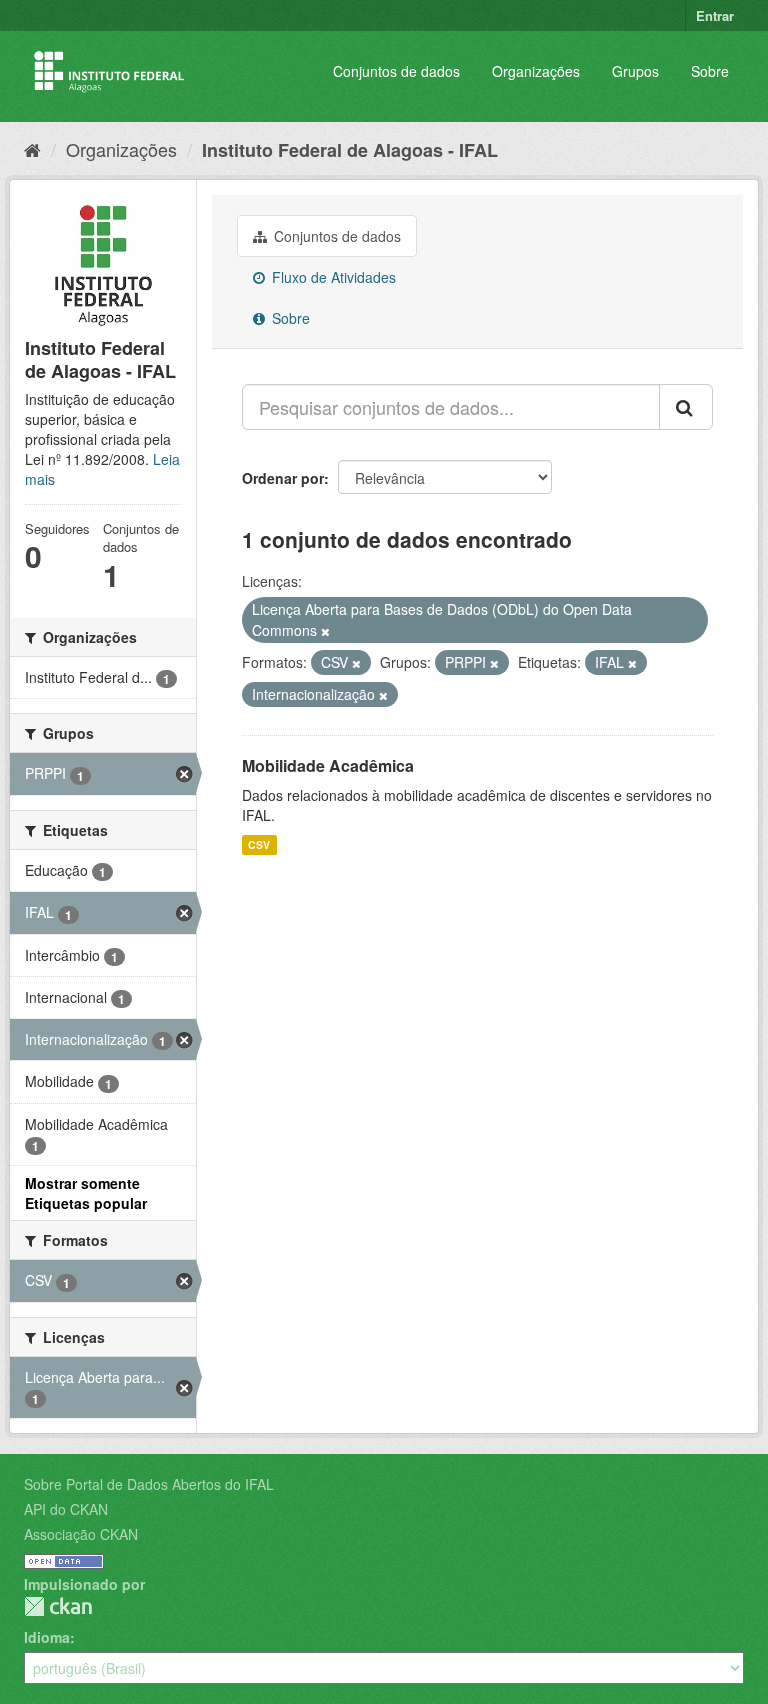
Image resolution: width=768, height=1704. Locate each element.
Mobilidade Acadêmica (328, 765)
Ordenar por (283, 478)
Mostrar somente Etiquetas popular (86, 1193)
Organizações (536, 71)
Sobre (710, 71)
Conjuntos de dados (396, 71)
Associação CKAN (81, 1534)
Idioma (47, 1637)
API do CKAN (66, 1509)
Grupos (635, 71)
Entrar (715, 15)
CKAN (58, 1606)
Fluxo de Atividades (332, 277)
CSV (259, 844)
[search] (686, 407)
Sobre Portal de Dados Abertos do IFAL (149, 1484)
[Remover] (325, 631)
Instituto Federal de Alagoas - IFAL (350, 150)
